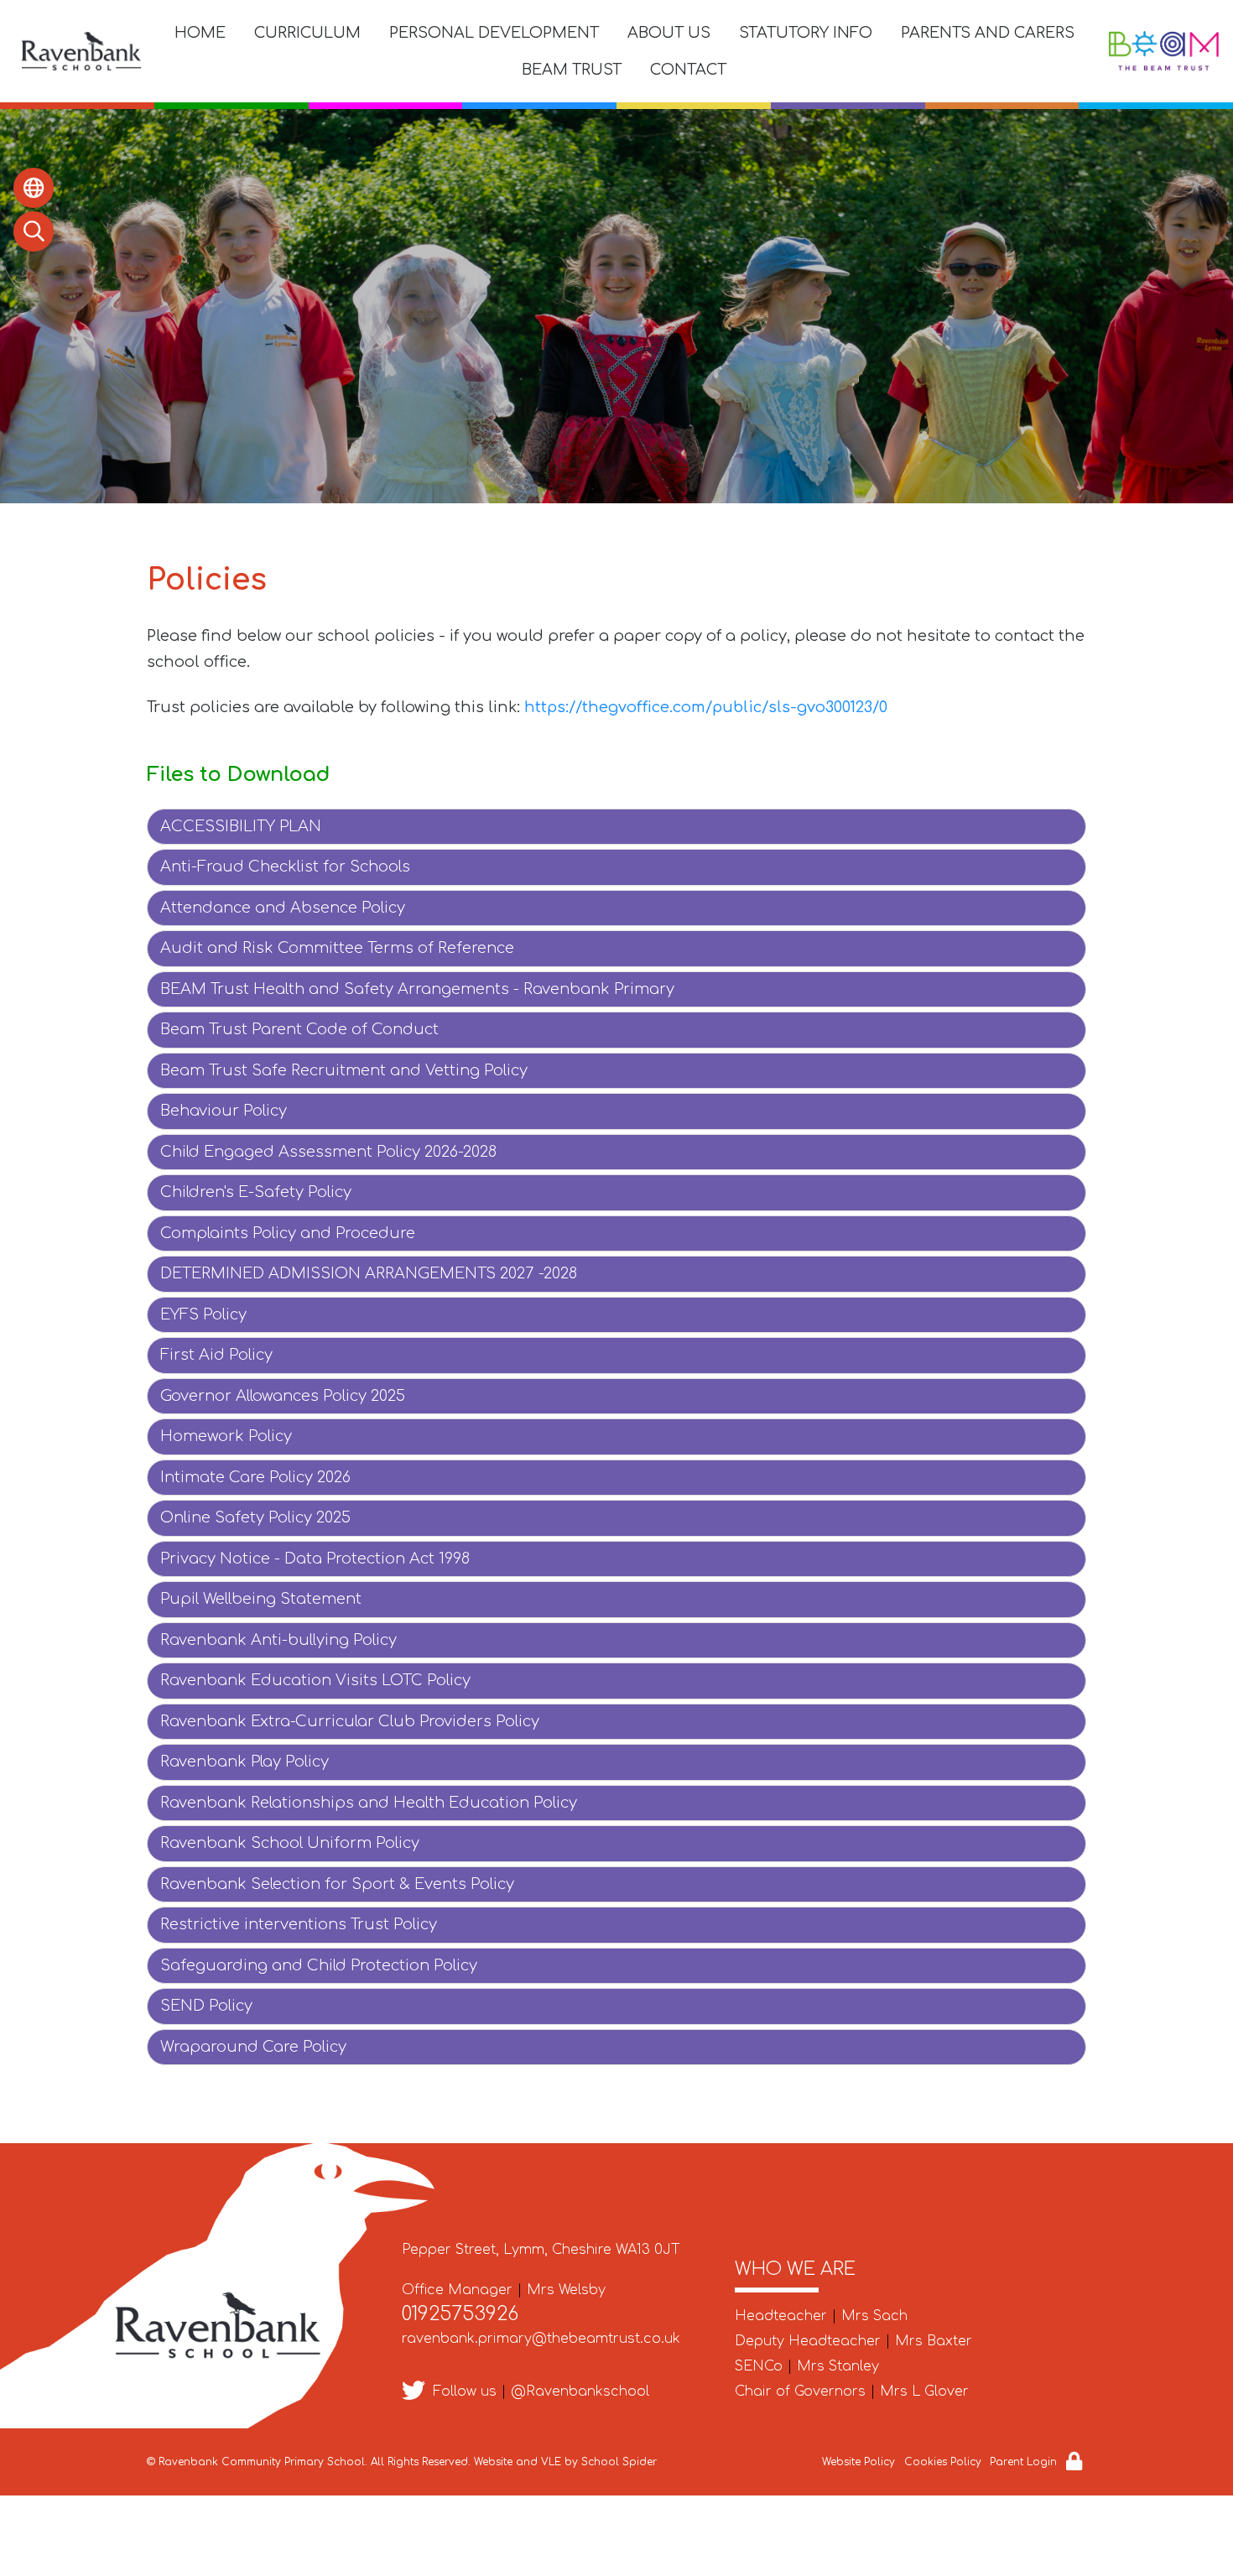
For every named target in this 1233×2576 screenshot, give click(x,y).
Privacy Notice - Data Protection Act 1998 (315, 1559)
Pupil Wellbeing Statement (261, 1599)
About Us (669, 33)
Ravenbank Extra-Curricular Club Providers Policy (350, 1721)
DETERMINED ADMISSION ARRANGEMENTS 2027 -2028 (369, 1273)
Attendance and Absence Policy (283, 908)
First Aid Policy (216, 1355)
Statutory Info (806, 33)
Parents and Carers (988, 33)
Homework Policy (226, 1436)
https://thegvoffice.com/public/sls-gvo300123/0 (706, 707)
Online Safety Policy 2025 (255, 1517)
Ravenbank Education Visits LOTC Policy (315, 1680)
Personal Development (494, 33)
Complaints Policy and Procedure (288, 1233)
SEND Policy (206, 2006)
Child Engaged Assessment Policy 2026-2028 (328, 1152)
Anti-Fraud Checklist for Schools (285, 866)
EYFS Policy (203, 1314)
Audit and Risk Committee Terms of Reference (337, 948)
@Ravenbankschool (580, 2391)
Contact (688, 70)
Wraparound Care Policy (253, 2047)
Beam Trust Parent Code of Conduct (299, 1029)
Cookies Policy (943, 2462)
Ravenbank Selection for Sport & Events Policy (337, 1884)
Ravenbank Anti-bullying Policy (278, 1640)
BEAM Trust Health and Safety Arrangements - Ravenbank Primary (417, 989)
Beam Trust (572, 70)
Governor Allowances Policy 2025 (283, 1396)
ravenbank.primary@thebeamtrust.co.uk (541, 2339)
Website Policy (858, 2462)
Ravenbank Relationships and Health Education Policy (369, 1803)
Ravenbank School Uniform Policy (290, 1843)
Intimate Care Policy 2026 (255, 1477)
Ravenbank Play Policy (245, 1762)
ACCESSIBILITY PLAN (241, 826)
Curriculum (307, 33)
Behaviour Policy (224, 1111)
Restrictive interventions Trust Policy (299, 1924)
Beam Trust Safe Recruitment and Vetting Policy (344, 1070)
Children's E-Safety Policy (256, 1192)
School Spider (619, 2462)
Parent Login (1023, 2462)
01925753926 (460, 2314)
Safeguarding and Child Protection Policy (319, 1965)
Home (200, 33)
